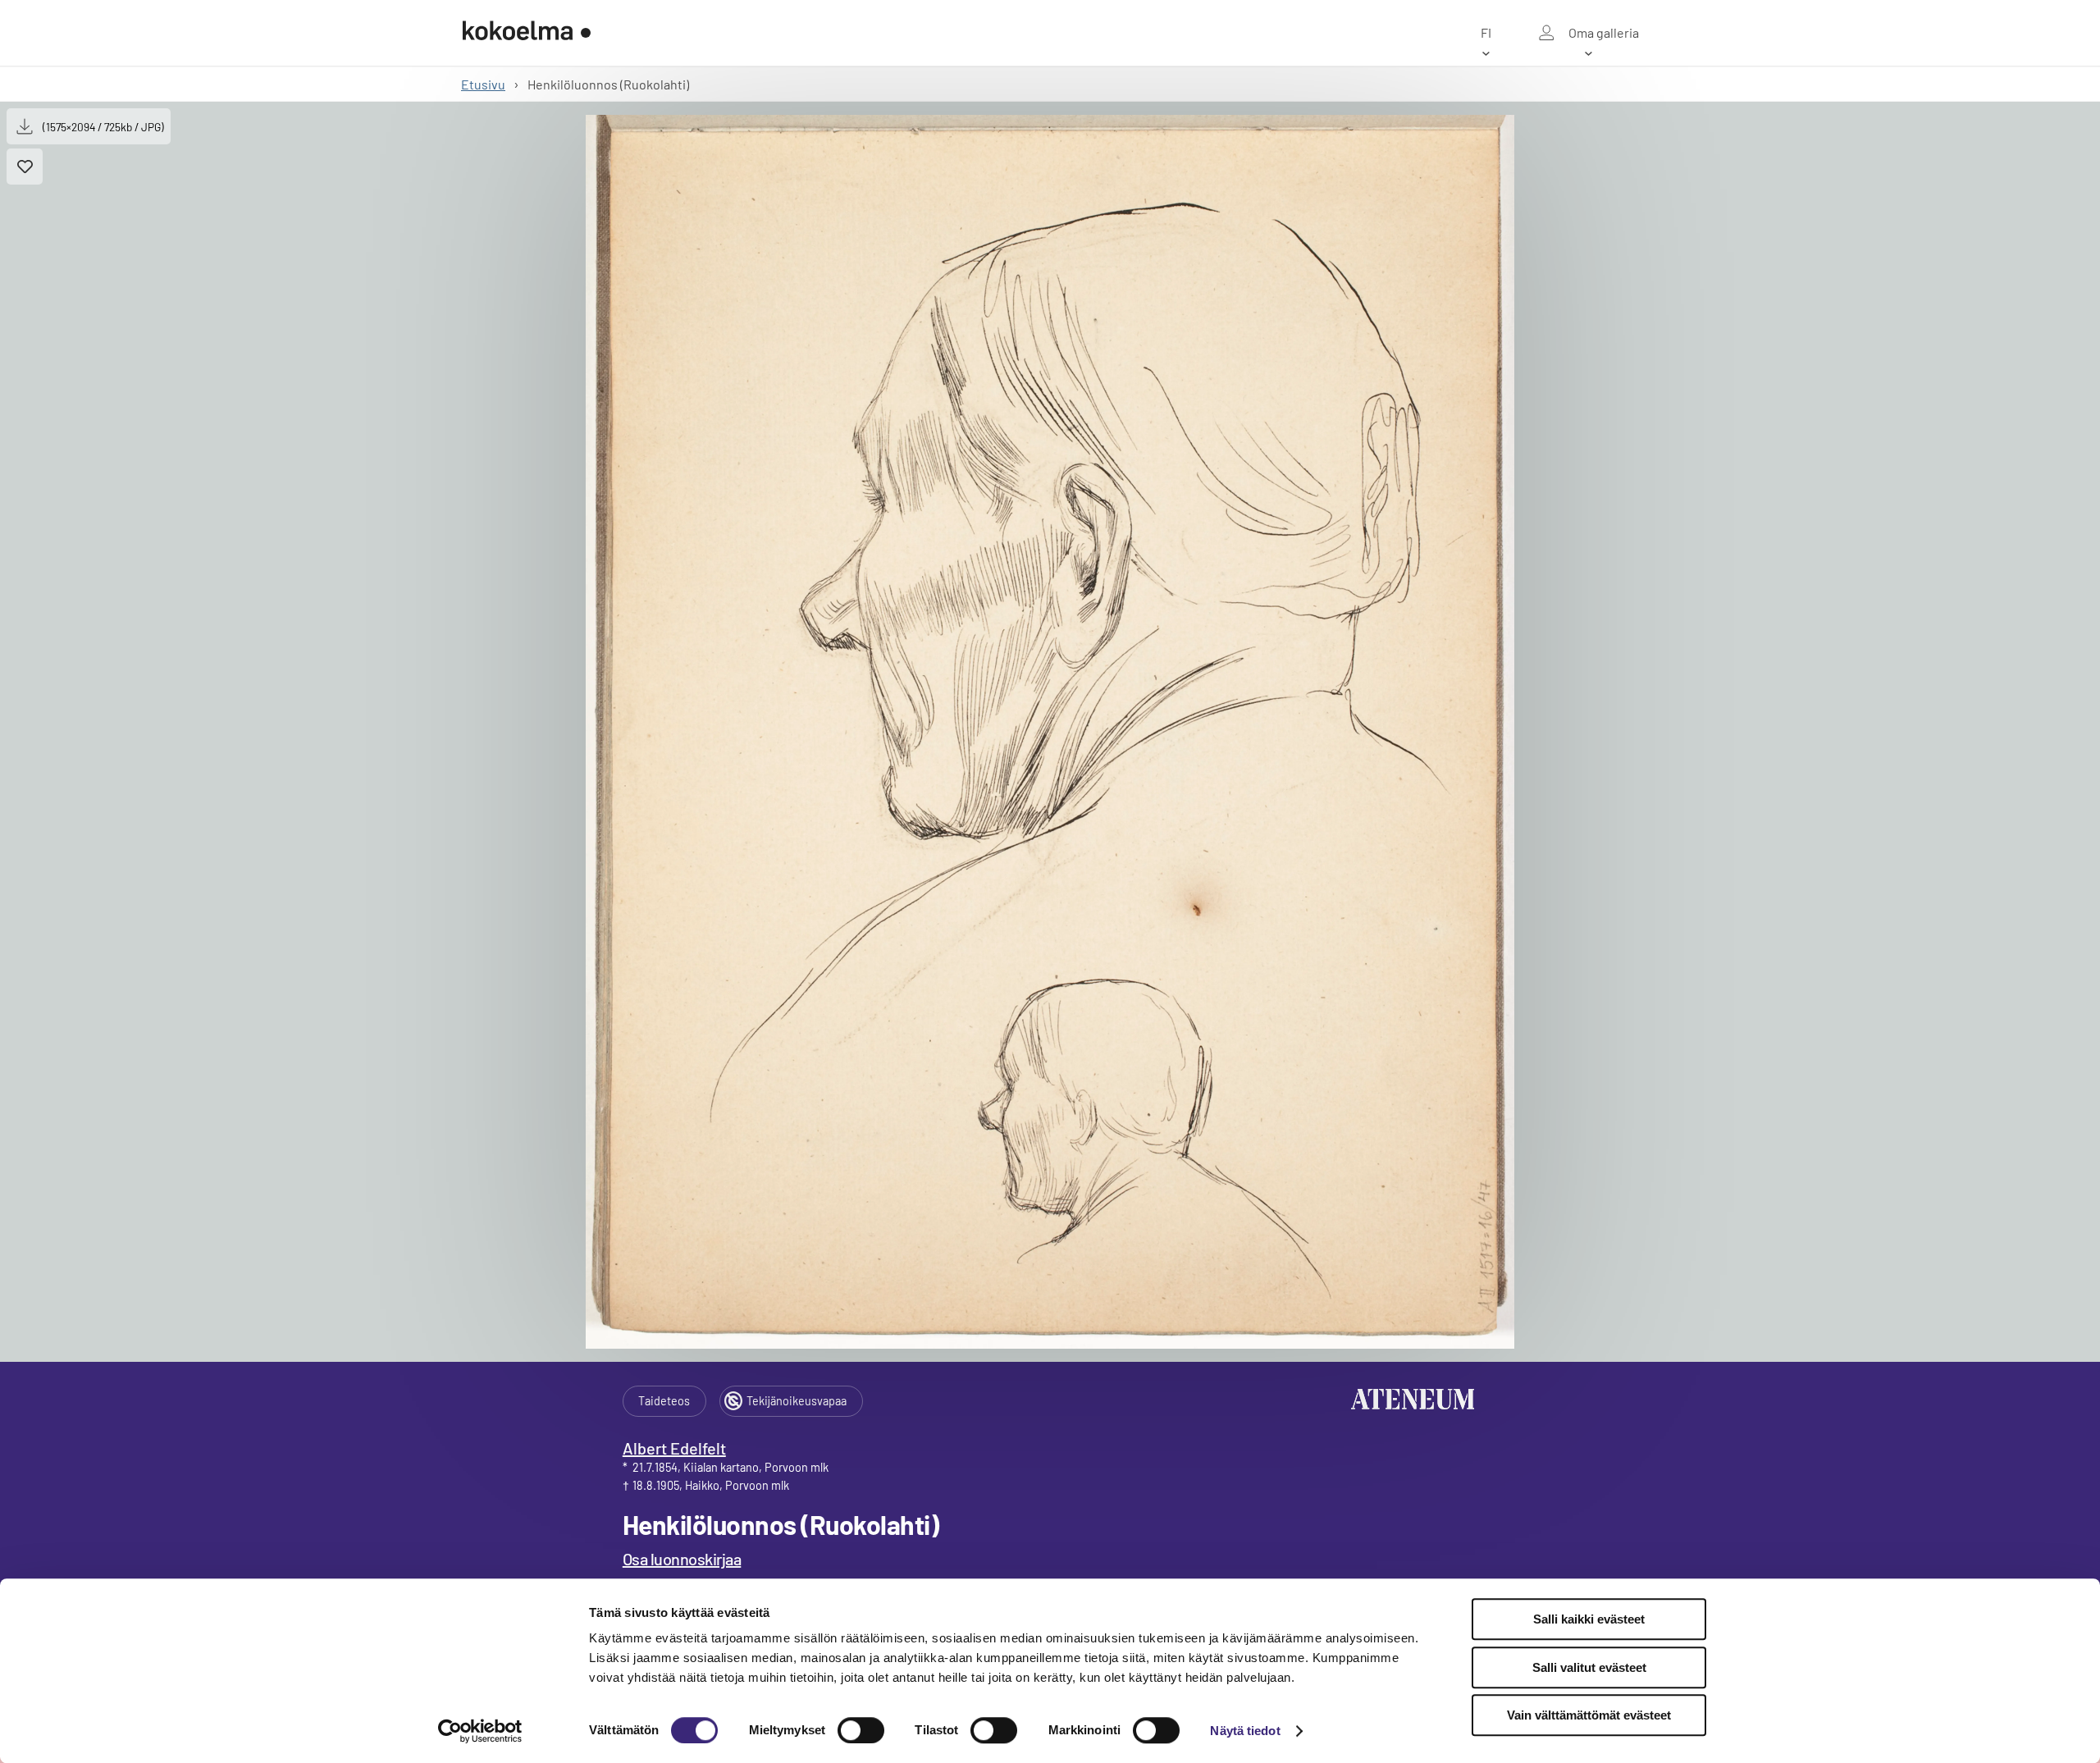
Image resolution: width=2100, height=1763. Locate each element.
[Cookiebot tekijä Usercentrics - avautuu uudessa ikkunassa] (480, 1731)
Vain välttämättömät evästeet (1589, 1715)
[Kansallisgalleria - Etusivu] (527, 33)
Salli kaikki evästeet (1589, 1619)
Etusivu (483, 84)
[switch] (861, 1730)
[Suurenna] (1050, 732)
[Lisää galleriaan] (25, 167)
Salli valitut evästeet (1589, 1667)
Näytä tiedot (1245, 1731)
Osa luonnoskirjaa (682, 1559)
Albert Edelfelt (674, 1448)
